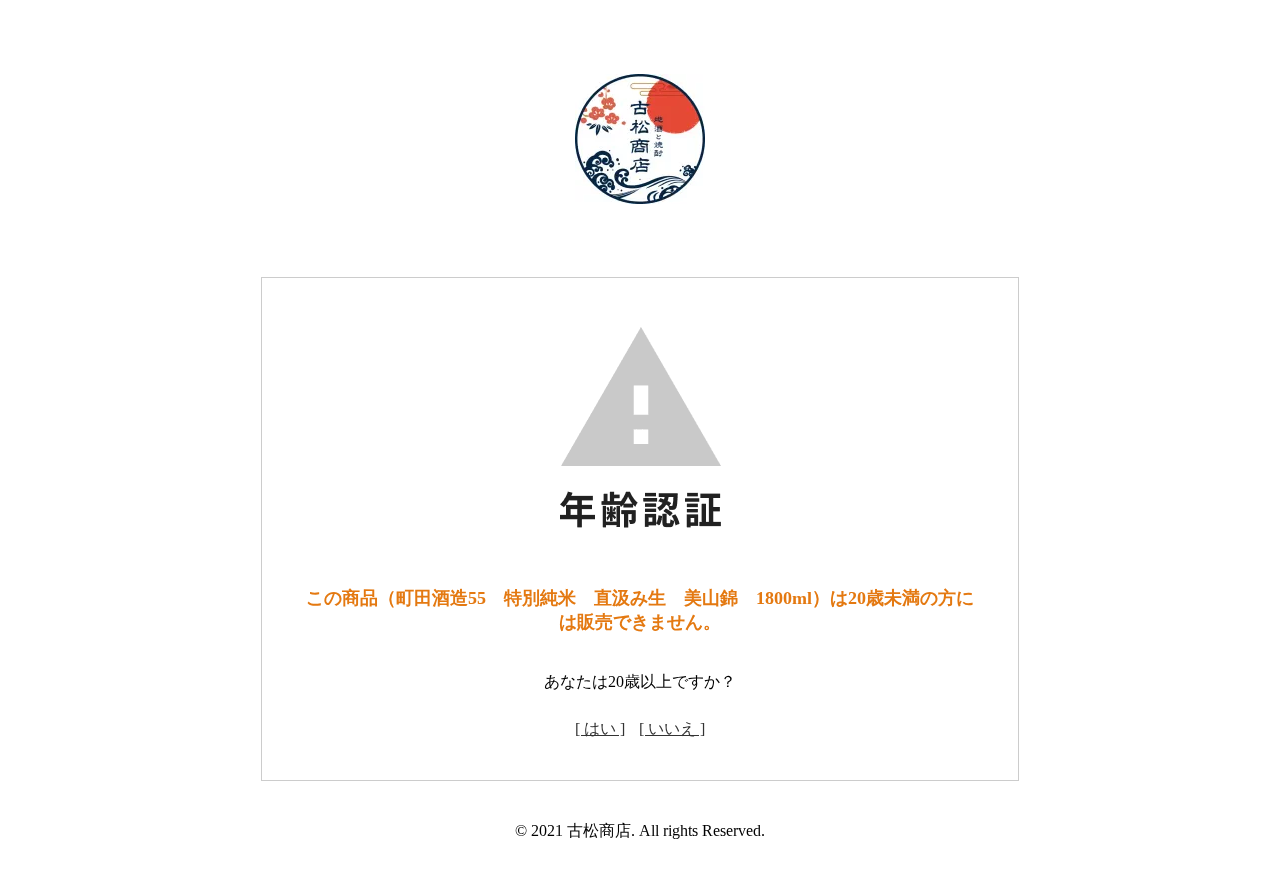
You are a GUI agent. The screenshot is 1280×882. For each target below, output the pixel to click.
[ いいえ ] (672, 728)
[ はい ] (600, 728)
